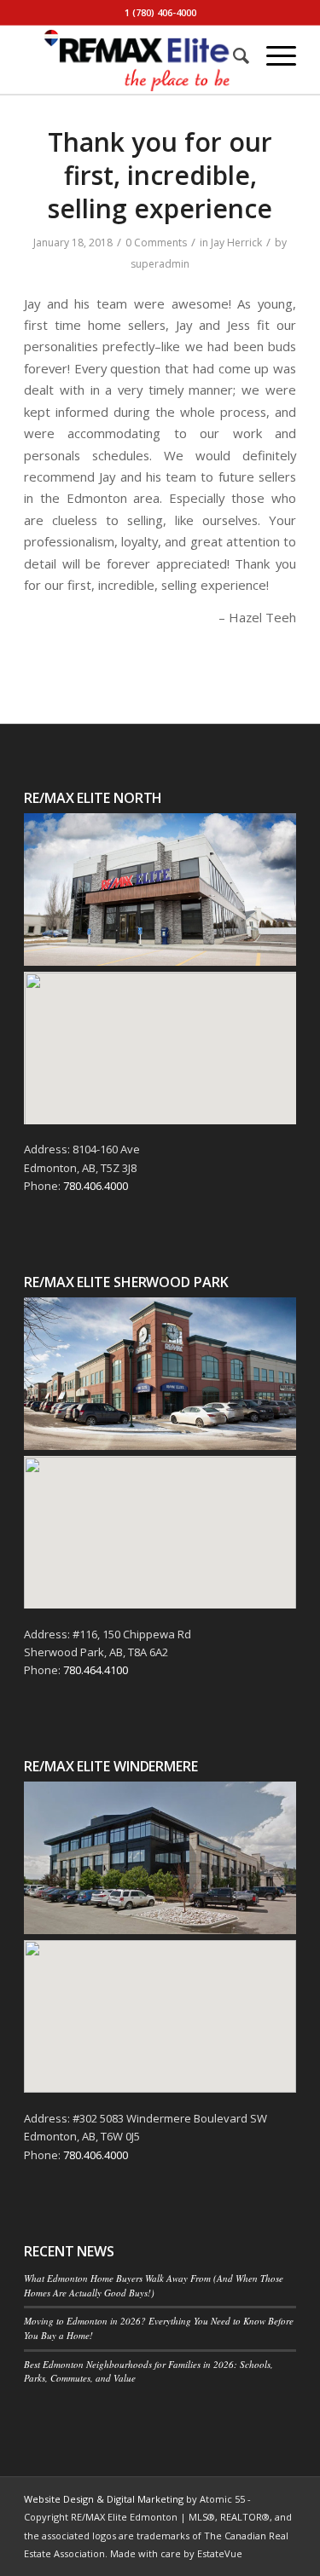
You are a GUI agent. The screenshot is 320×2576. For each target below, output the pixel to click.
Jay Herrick (236, 243)
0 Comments (156, 243)
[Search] (233, 55)
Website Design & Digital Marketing (104, 2499)
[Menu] (273, 55)
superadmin (160, 264)
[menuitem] (233, 55)
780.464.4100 (96, 1670)
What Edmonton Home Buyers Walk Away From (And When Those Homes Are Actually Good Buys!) (154, 2285)
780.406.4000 (96, 1186)
